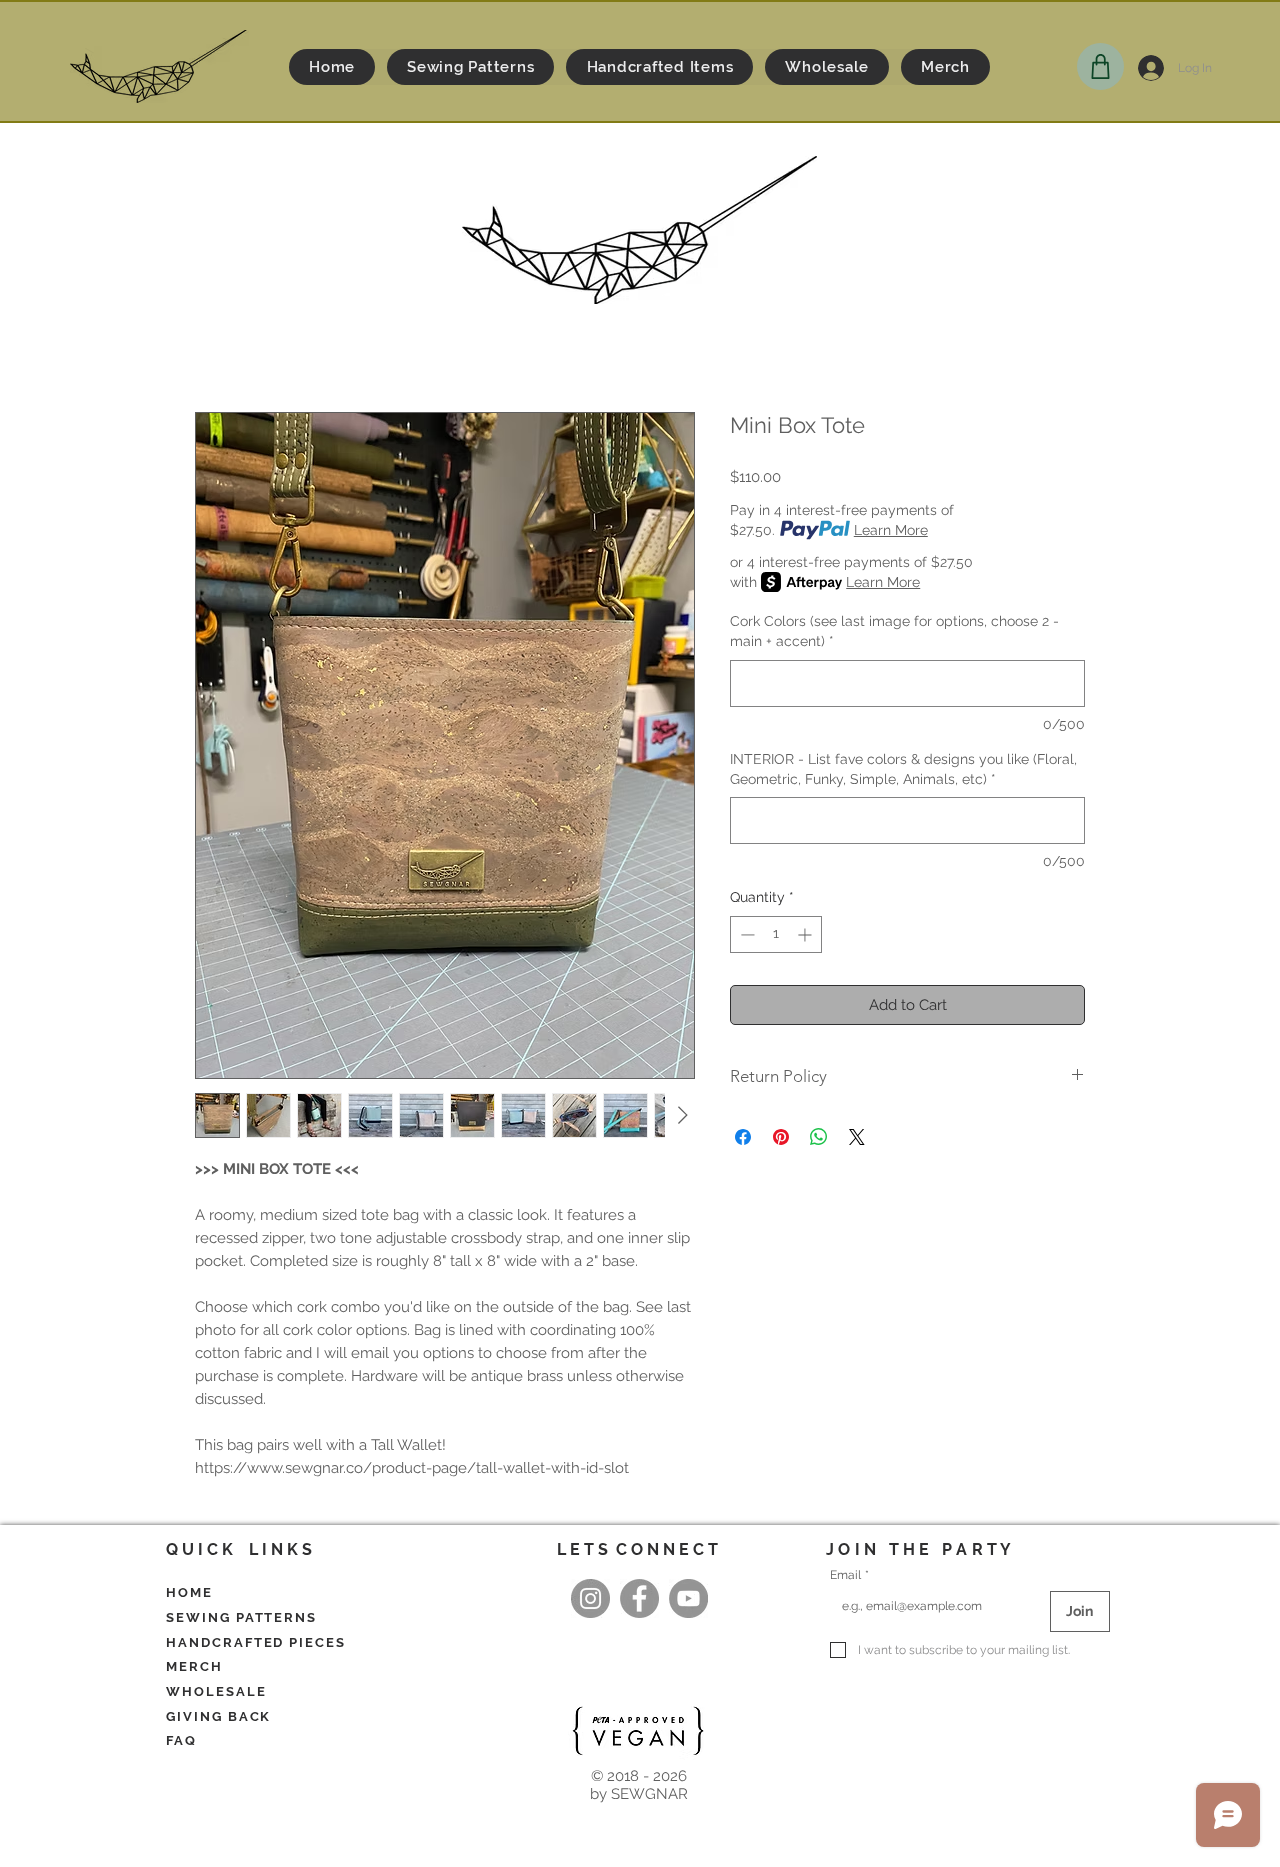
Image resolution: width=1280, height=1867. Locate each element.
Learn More (891, 530)
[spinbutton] (776, 934)
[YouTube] (688, 1598)
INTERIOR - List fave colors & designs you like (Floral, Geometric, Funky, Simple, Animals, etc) (903, 769)
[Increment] (806, 934)
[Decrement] (745, 934)
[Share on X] (857, 1137)
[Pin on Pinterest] (781, 1137)
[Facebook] (639, 1598)
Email (849, 1575)
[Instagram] (590, 1598)
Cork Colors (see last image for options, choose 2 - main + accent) (894, 631)
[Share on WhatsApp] (819, 1137)
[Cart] (1100, 66)
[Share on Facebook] (743, 1137)
